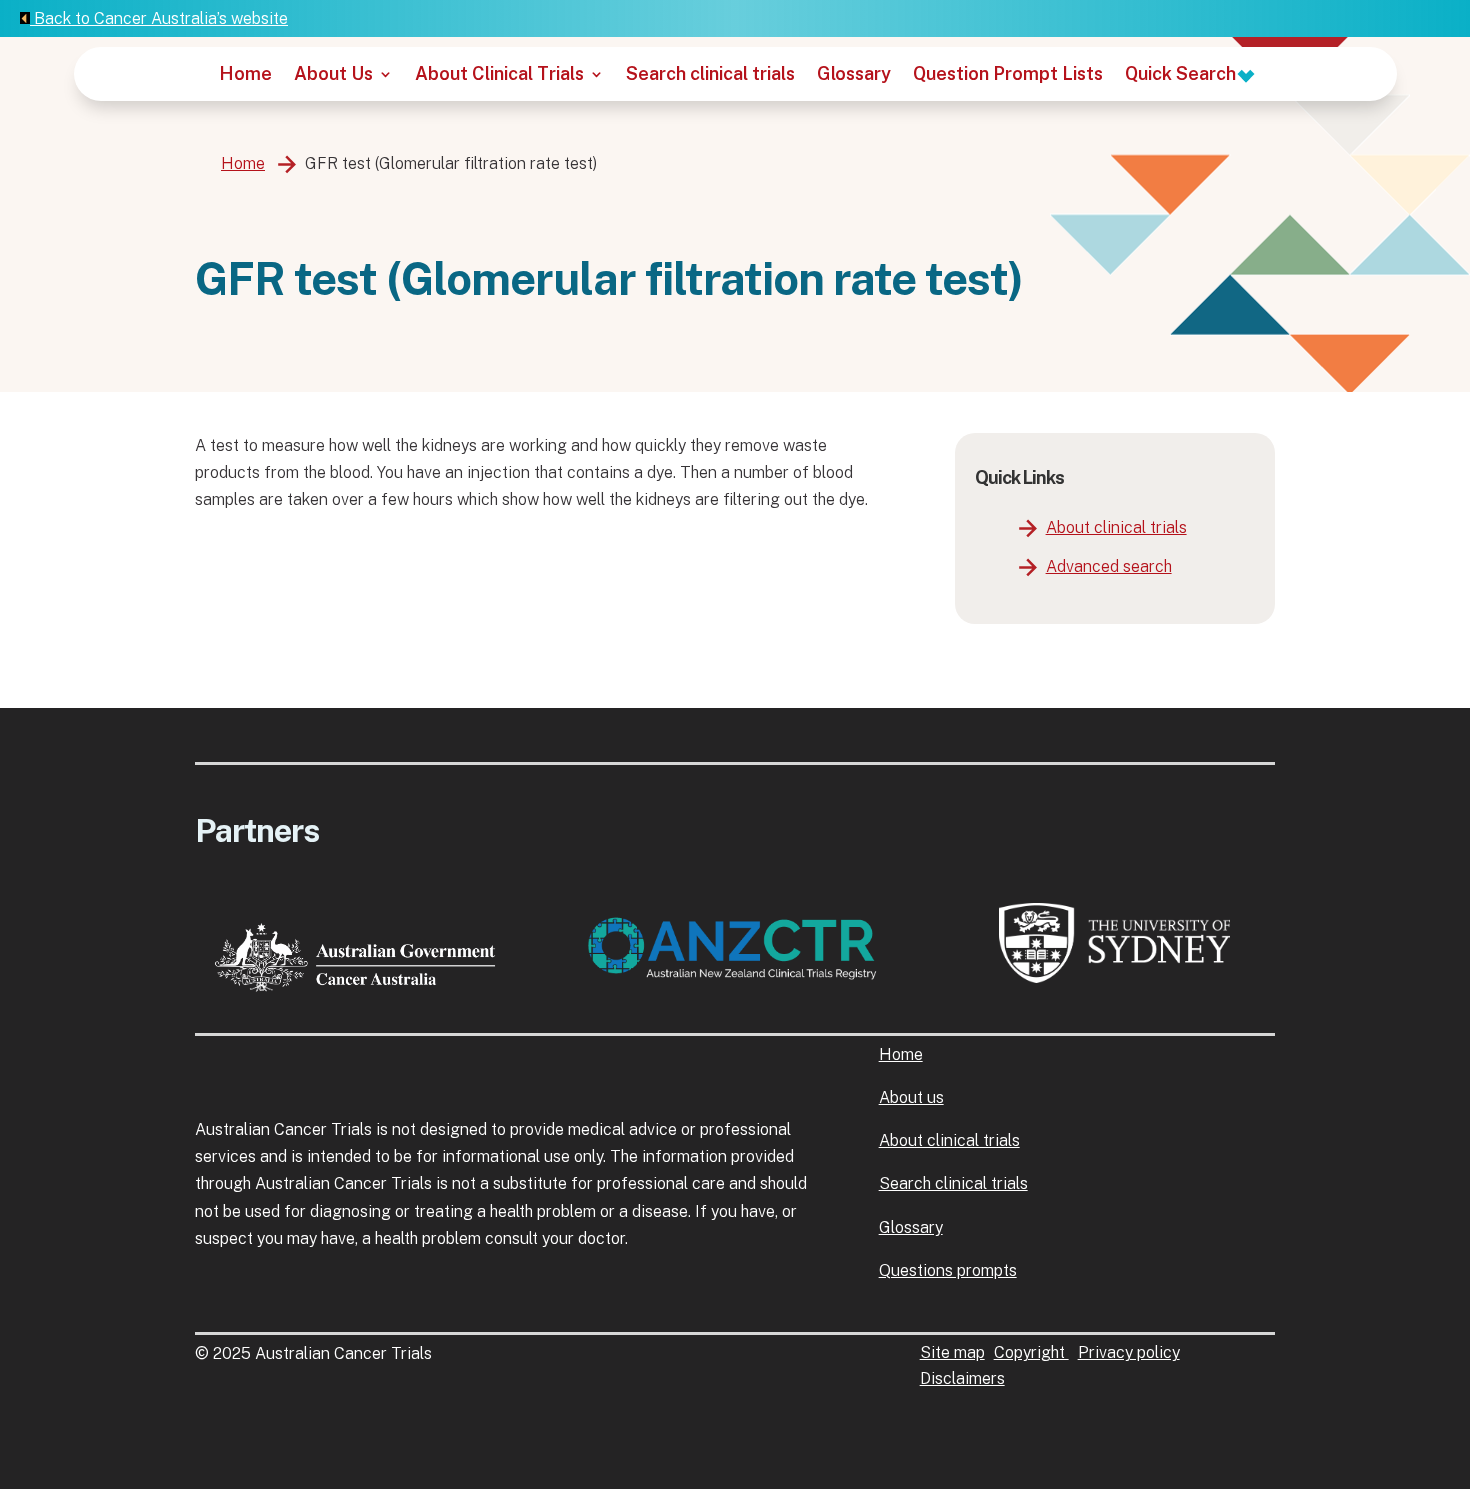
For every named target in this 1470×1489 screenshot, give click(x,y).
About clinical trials (1116, 527)
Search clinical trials (710, 75)
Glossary (854, 75)
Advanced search (1109, 566)
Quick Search (1182, 75)
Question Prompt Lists (1008, 75)
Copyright (1031, 1352)
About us (911, 1097)
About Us (333, 75)
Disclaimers (962, 1378)
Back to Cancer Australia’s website (159, 18)
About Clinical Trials (499, 75)
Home (245, 75)
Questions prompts (948, 1270)
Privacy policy (1129, 1352)
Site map (952, 1352)
